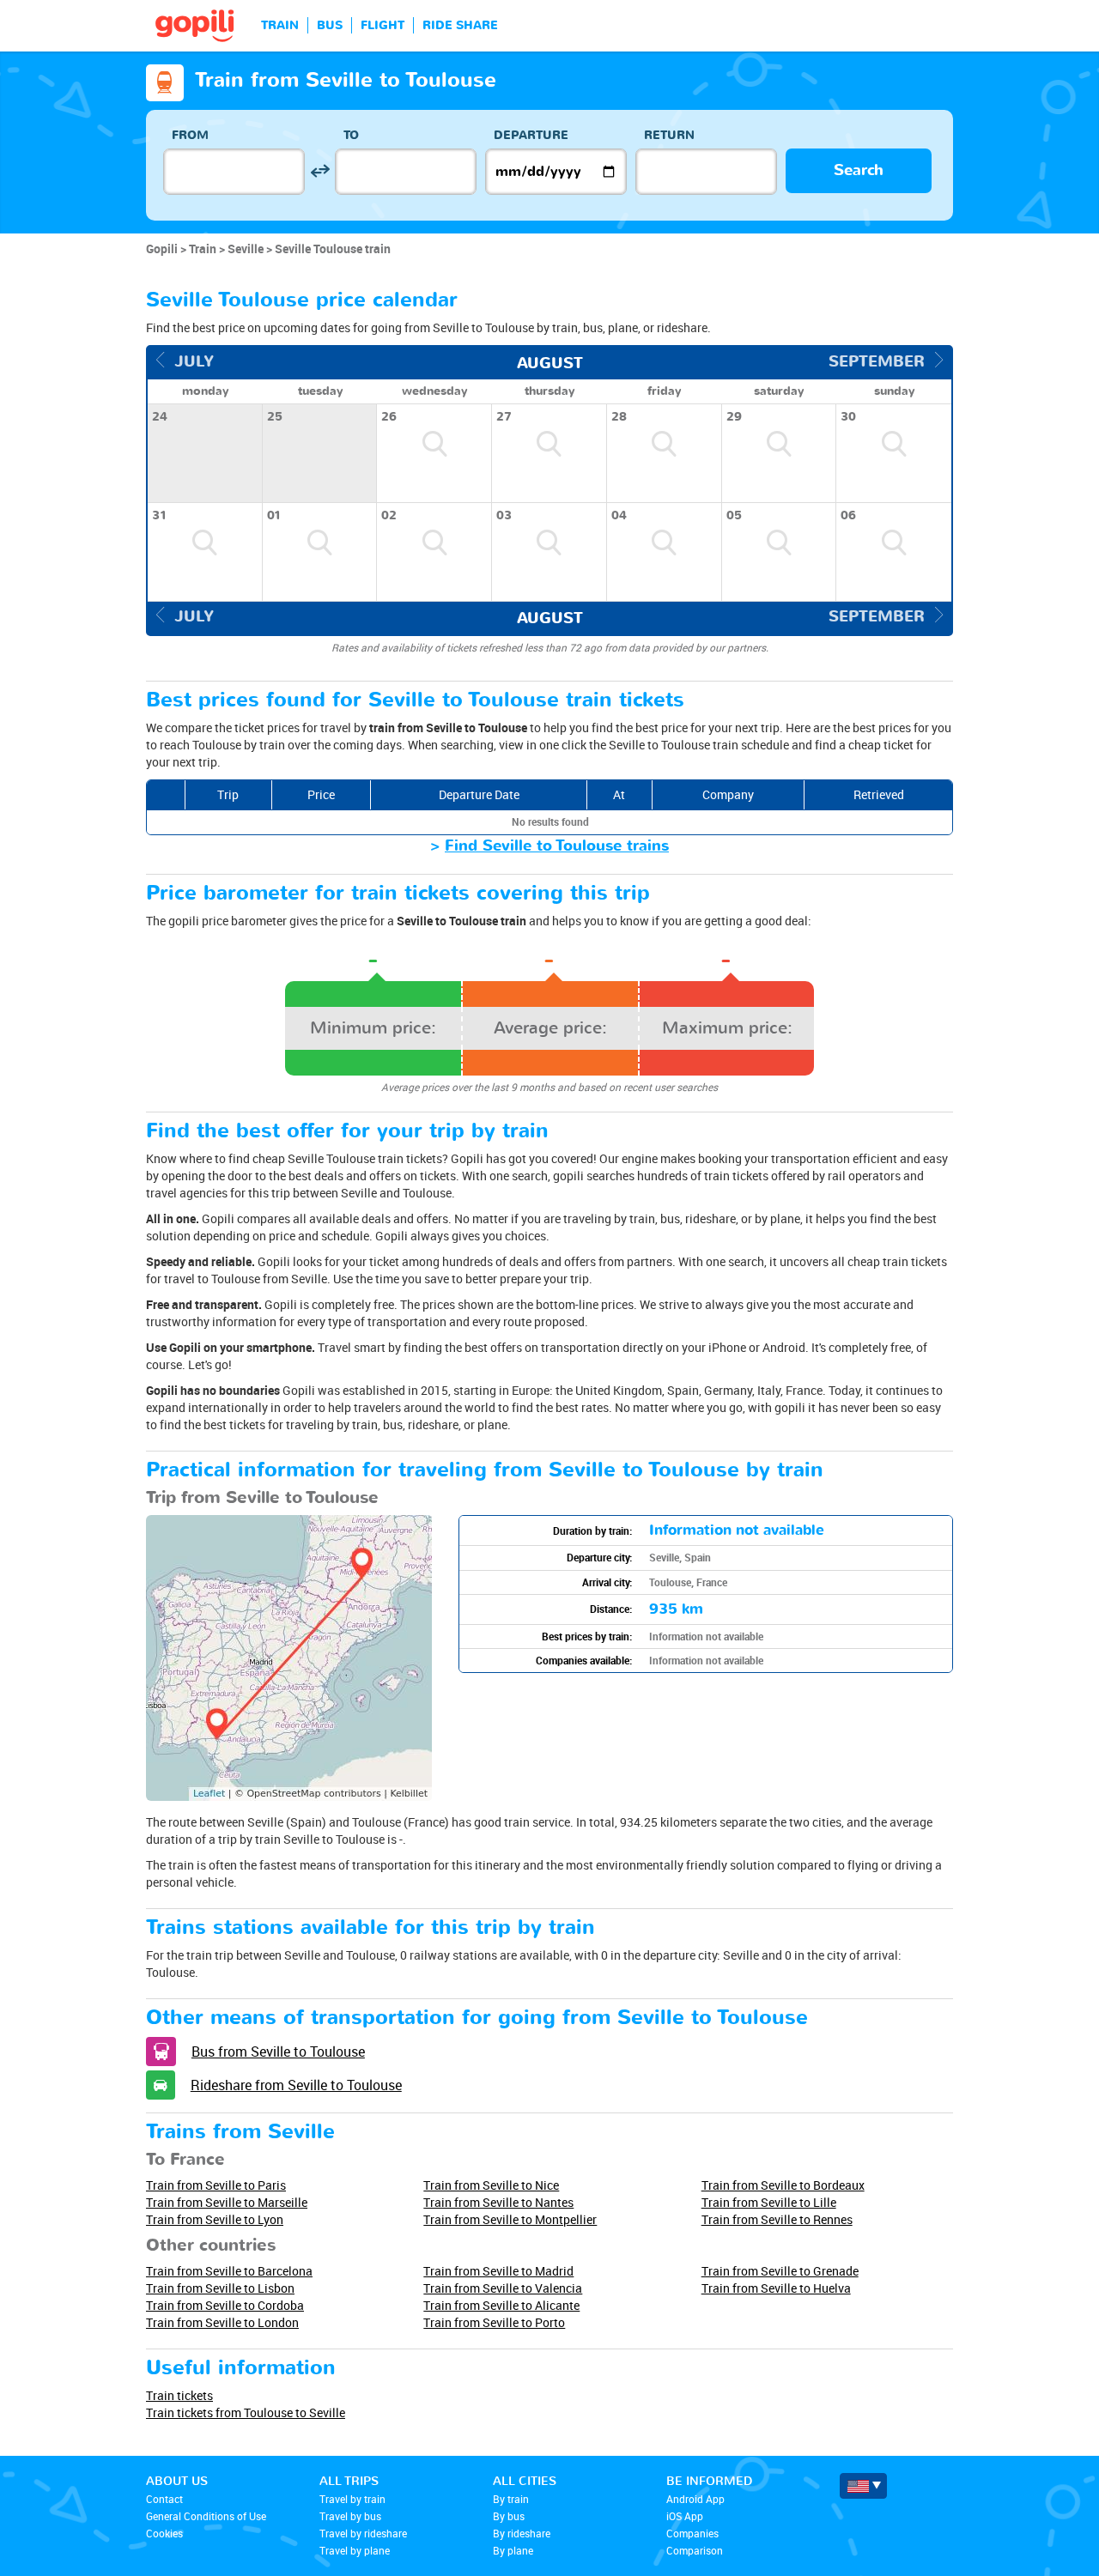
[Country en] (863, 2486)
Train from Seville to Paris (216, 2185)
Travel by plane (355, 2550)
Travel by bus (350, 2516)
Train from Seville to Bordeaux (783, 2185)
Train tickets (179, 2395)
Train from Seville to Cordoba (225, 2305)
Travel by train (352, 2499)
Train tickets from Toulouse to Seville (246, 2412)
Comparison (695, 2550)
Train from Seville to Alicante (501, 2305)
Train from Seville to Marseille (227, 2202)
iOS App (685, 2516)
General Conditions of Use (206, 2516)
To (351, 135)
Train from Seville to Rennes (777, 2219)
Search (859, 170)
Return (669, 135)
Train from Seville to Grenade (780, 2271)
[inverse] (320, 171)
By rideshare (522, 2533)
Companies (692, 2533)
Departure (531, 135)
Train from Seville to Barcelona (229, 2271)
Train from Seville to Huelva (776, 2288)
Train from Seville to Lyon (215, 2219)
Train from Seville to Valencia (503, 2288)
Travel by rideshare (363, 2533)
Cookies (164, 2533)
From (190, 135)
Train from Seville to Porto (494, 2322)
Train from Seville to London (222, 2322)
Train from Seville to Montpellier (510, 2219)
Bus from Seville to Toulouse (278, 2052)
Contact (164, 2499)
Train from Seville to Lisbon (220, 2288)
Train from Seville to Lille (769, 2202)
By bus (509, 2516)
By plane (513, 2550)
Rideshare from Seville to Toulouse (296, 2085)
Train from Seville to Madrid (498, 2271)
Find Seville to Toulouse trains (557, 846)
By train (511, 2499)
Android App (695, 2499)
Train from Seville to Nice (491, 2185)
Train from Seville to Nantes (498, 2202)
